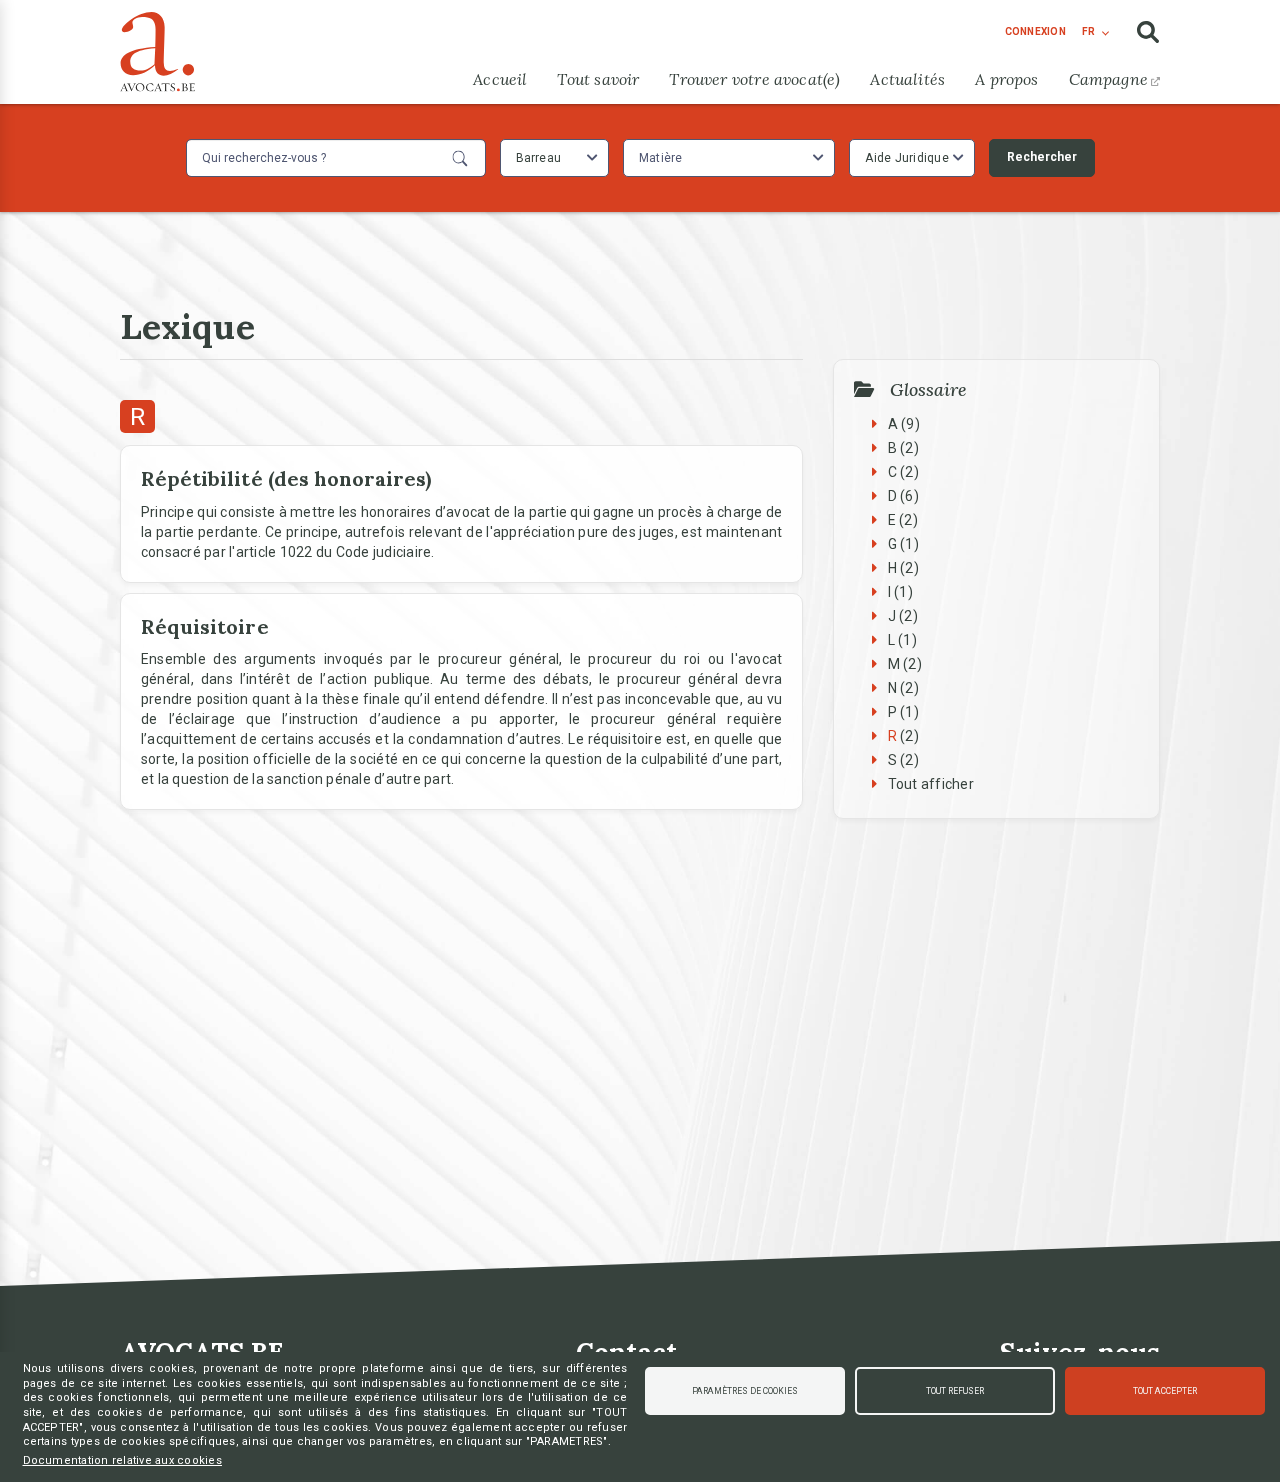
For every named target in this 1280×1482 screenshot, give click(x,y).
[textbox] (663, 158)
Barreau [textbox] (539, 158)
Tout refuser (955, 1391)
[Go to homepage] (157, 47)
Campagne (1108, 79)
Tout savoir (598, 79)
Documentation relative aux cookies (123, 1460)
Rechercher (1042, 157)
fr (1088, 31)
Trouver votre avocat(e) (754, 79)
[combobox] (554, 158)
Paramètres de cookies (745, 1391)
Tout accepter (1165, 1391)
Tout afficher (931, 784)
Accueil (500, 79)
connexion (1035, 31)
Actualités (907, 79)
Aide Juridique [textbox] (907, 158)
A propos (1006, 79)
